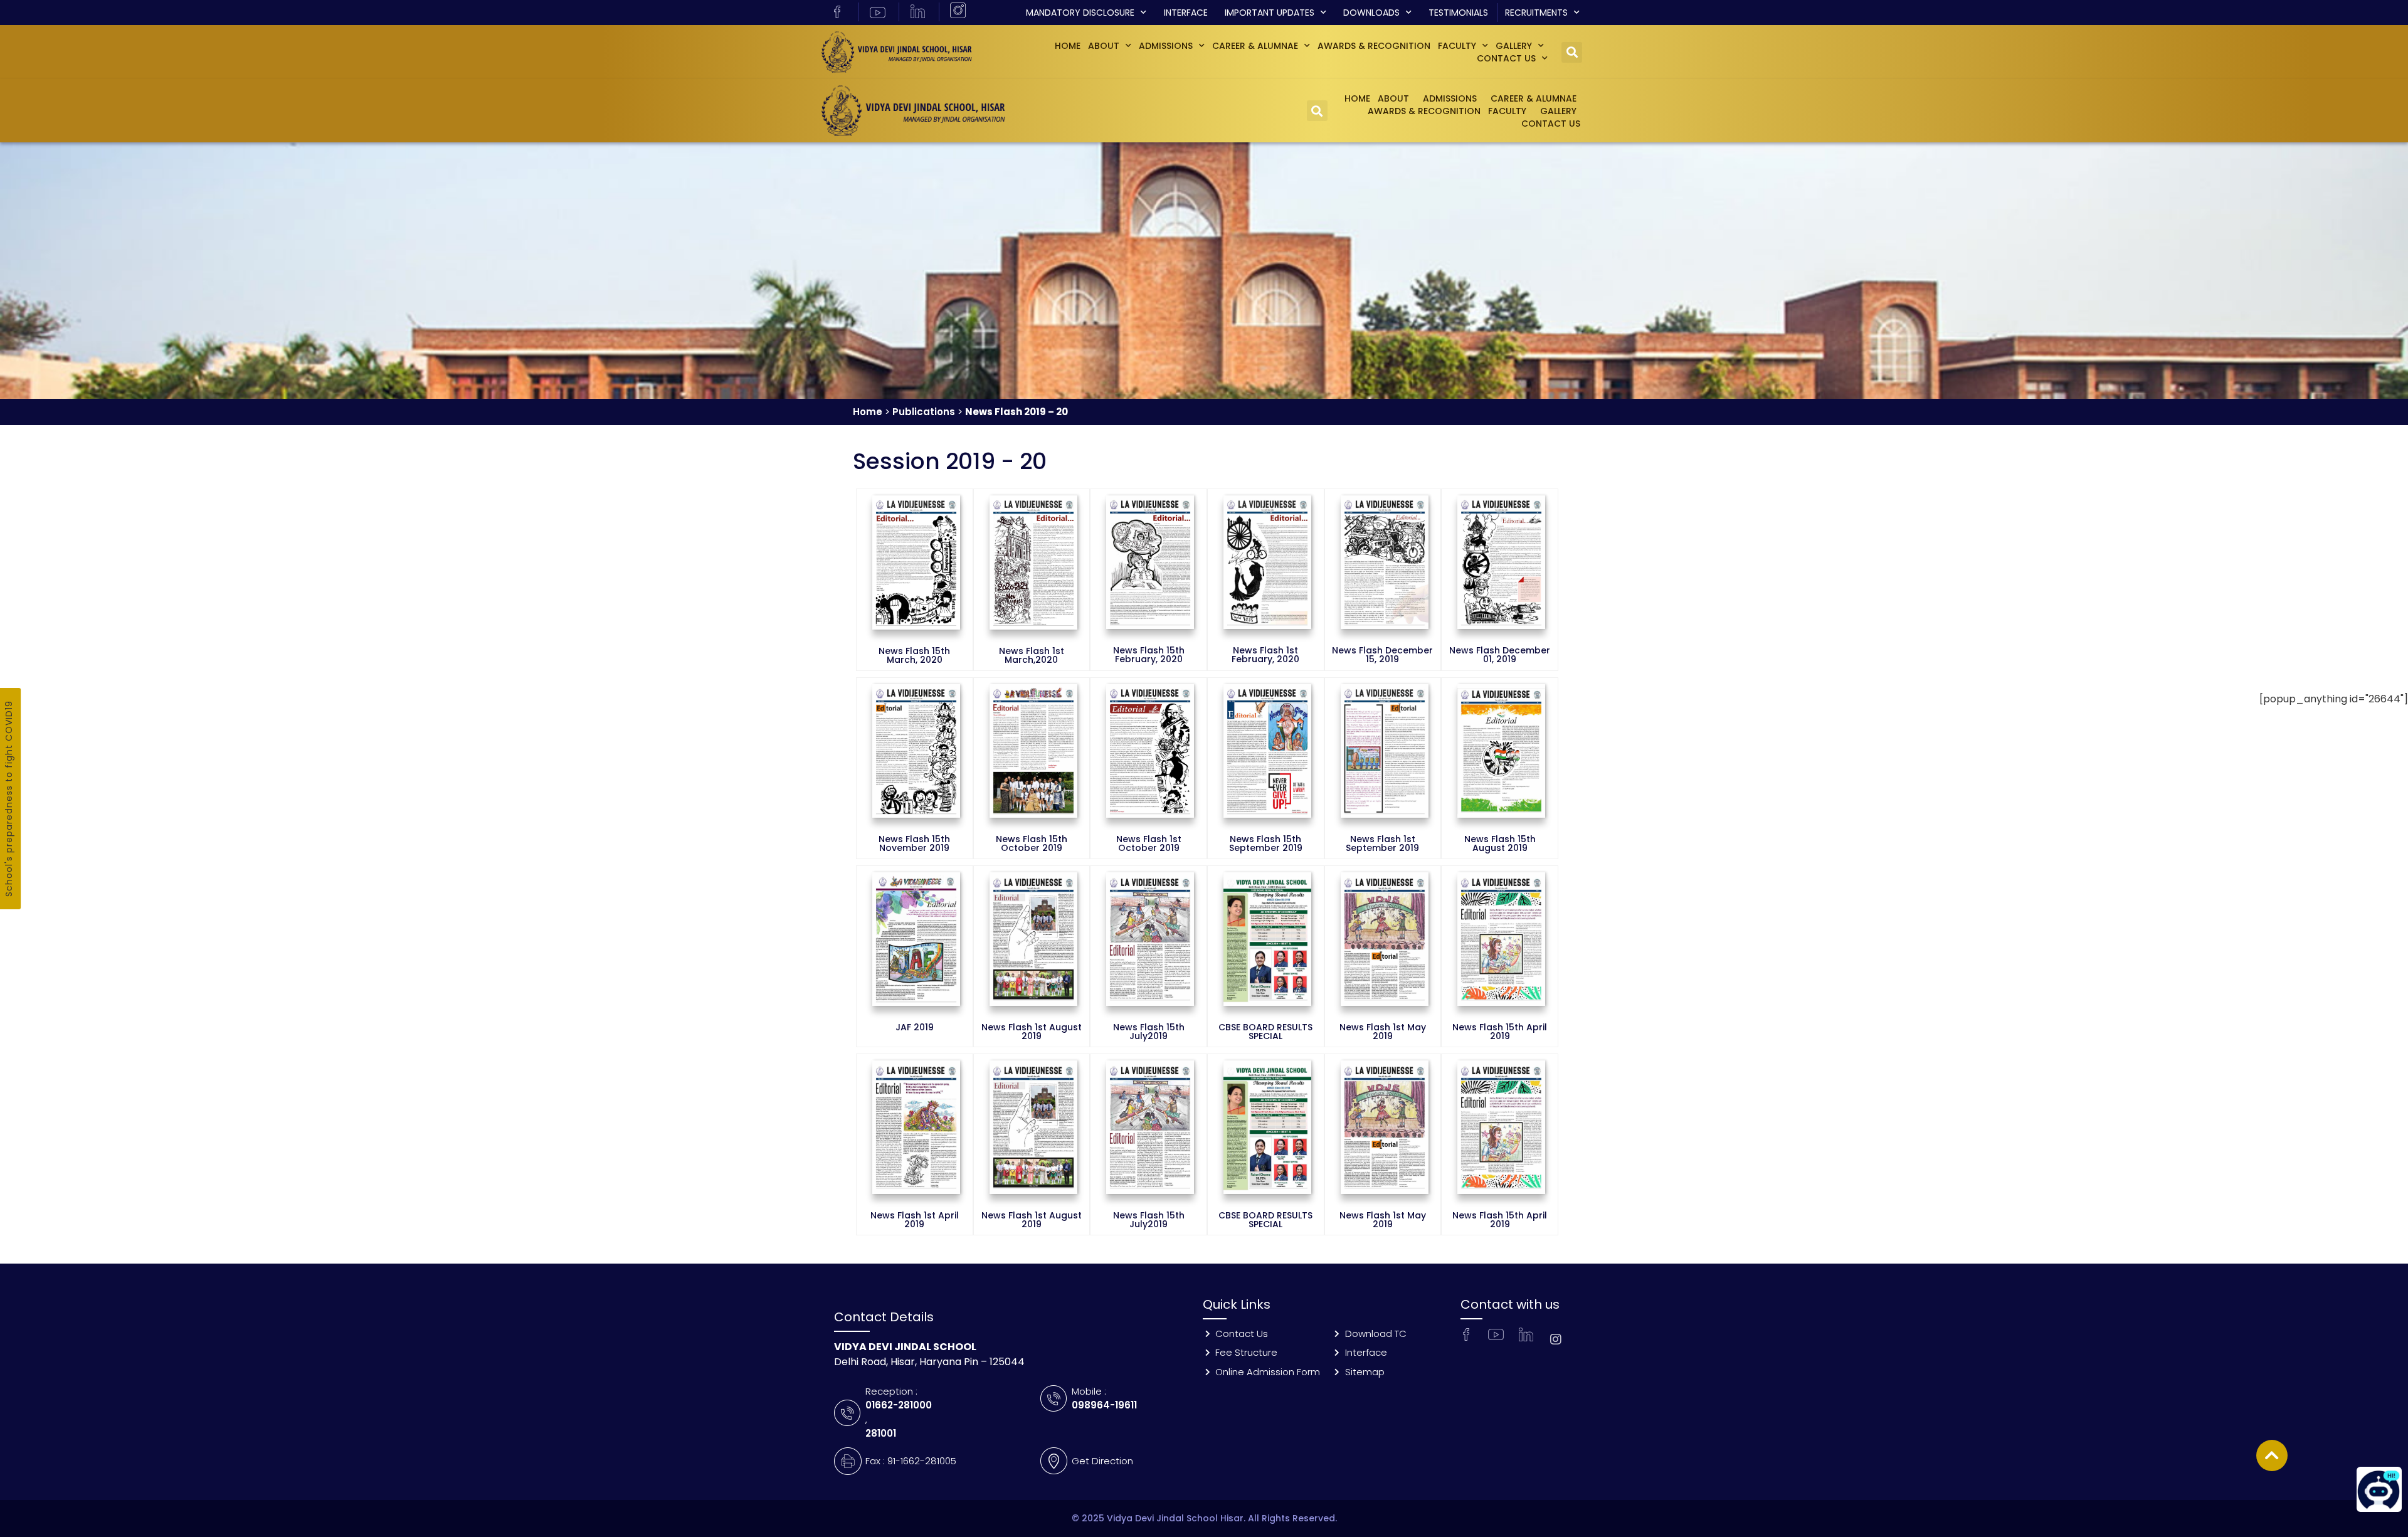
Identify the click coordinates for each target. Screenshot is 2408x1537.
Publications (924, 412)
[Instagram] (1556, 1339)
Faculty (1457, 46)
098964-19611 (1104, 1405)
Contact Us (1506, 58)
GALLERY (1514, 46)
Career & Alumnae (1255, 46)
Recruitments (1536, 13)
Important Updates (1270, 13)
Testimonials (1458, 13)
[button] (1572, 52)
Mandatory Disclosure (1080, 13)
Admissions (1166, 46)
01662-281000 (899, 1405)
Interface (1186, 13)
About (1104, 46)
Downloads (1371, 13)
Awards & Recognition (1374, 46)
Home (1068, 46)
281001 (881, 1433)
